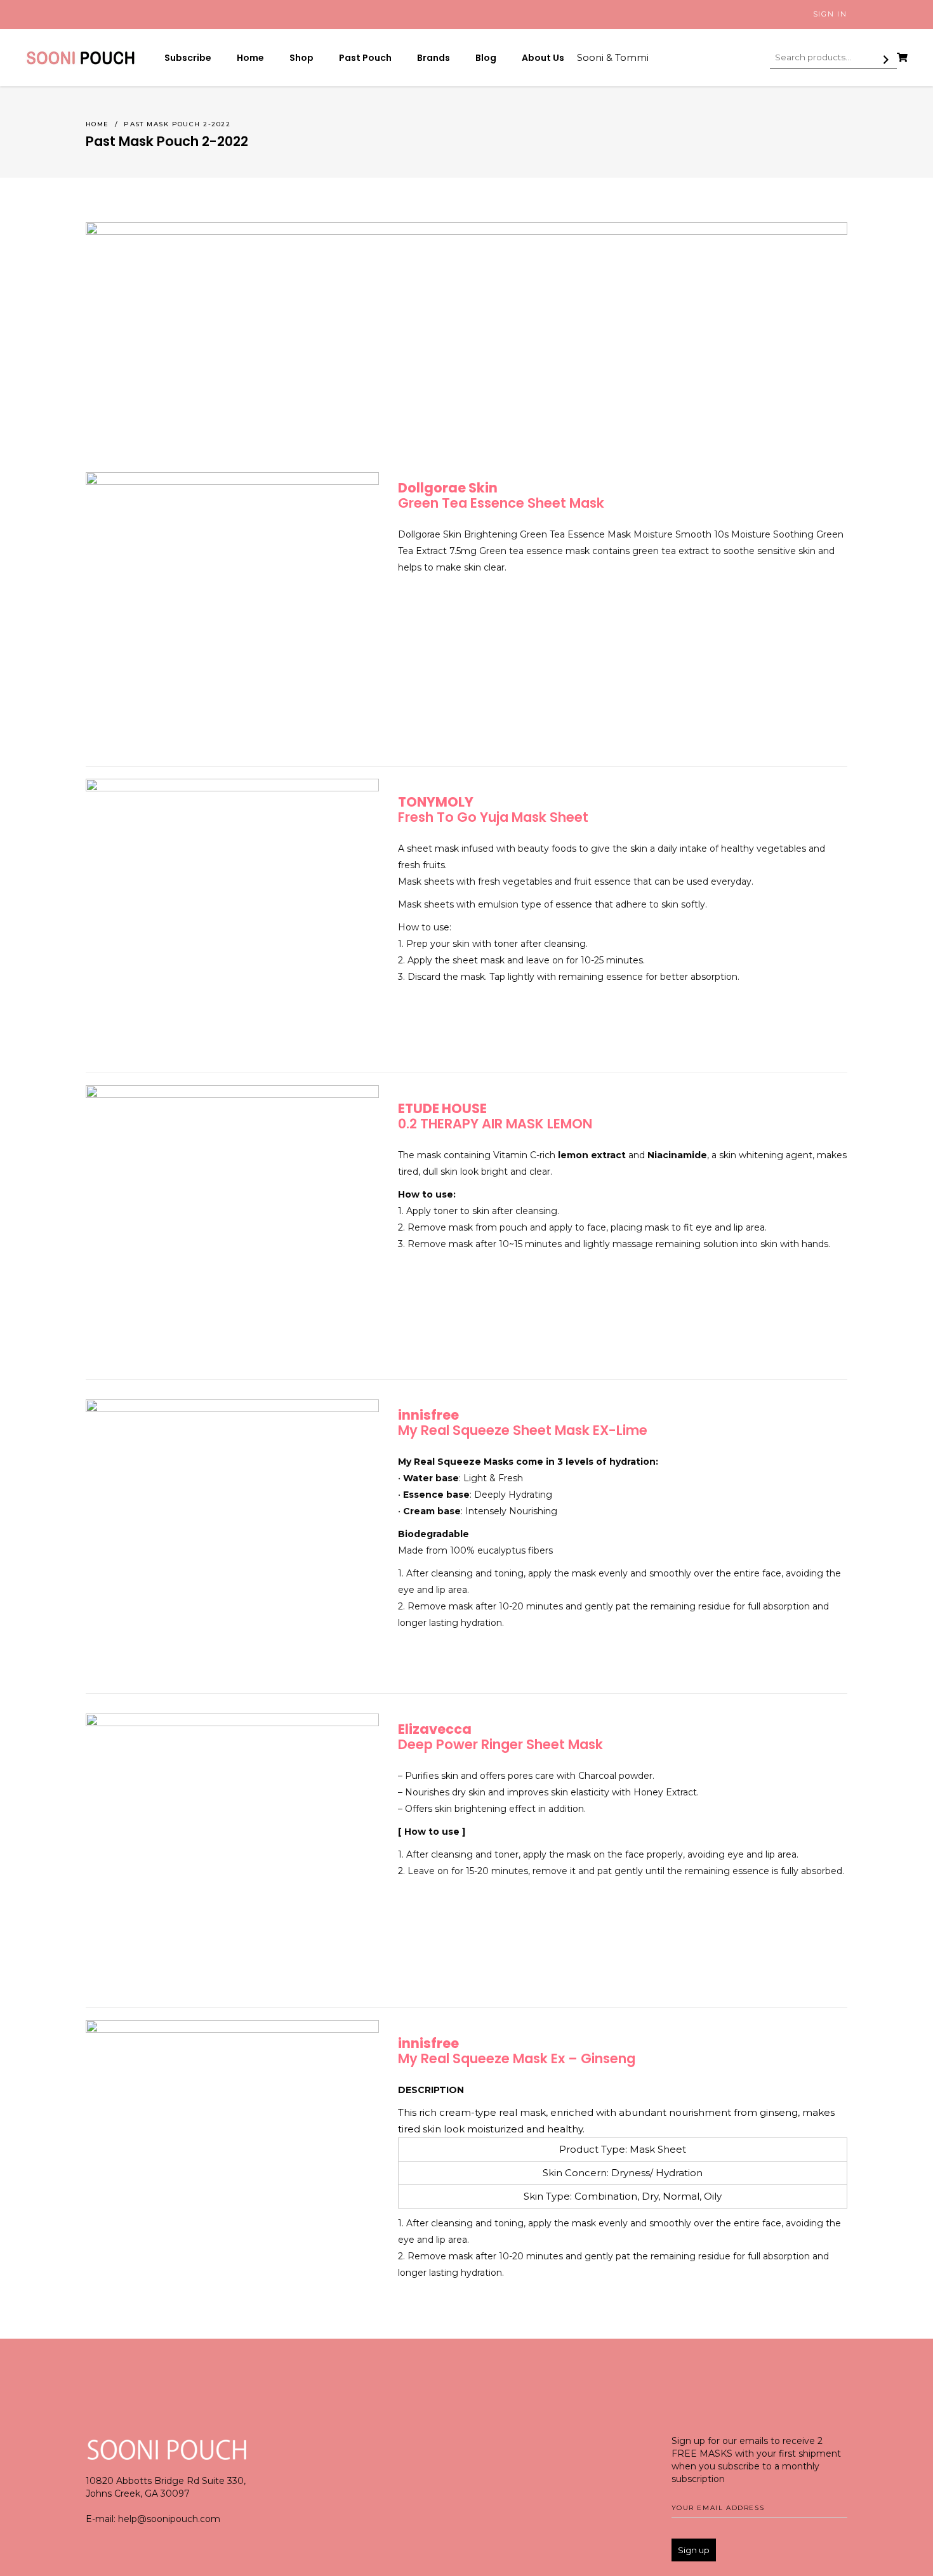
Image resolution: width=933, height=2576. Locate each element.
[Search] (886, 60)
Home (97, 124)
